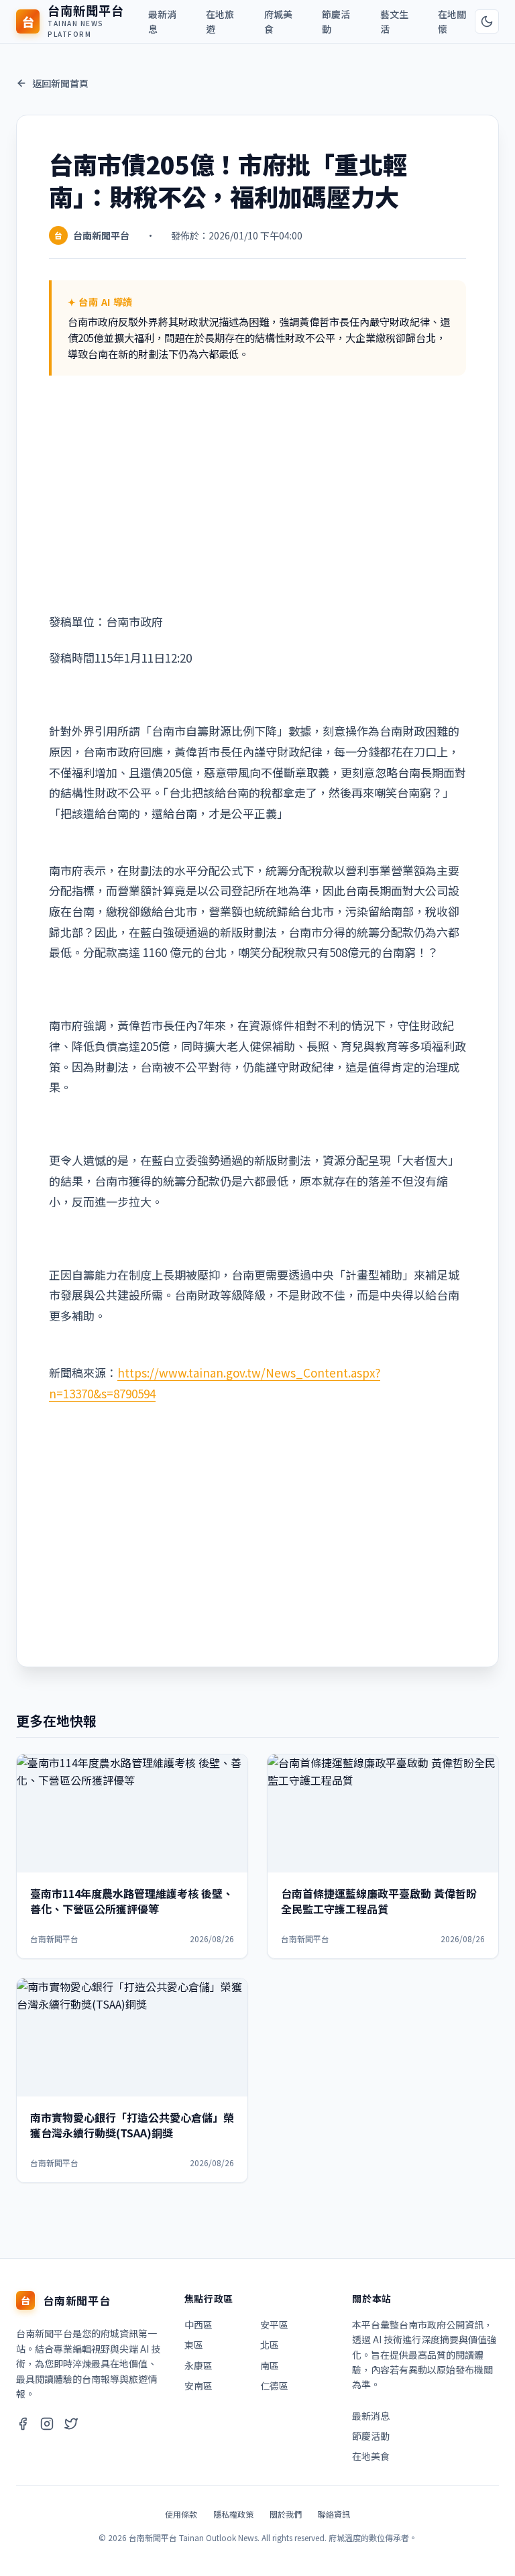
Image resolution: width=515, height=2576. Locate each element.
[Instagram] (47, 2425)
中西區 (198, 2325)
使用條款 (181, 2514)
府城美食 (278, 21)
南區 (270, 2365)
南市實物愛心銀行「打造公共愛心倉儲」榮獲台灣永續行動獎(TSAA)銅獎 (132, 2125)
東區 (194, 2345)
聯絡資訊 (334, 2514)
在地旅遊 (220, 21)
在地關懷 (452, 21)
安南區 (198, 2386)
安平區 (274, 2325)
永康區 (198, 2365)
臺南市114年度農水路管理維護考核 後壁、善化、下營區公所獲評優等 (132, 1901)
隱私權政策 (233, 2514)
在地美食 (371, 2456)
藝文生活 (394, 21)
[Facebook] (23, 2425)
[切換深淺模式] (487, 21)
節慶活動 (336, 21)
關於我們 (286, 2514)
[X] (71, 2425)
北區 (270, 2345)
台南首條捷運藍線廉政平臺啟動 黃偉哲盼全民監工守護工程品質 (379, 1901)
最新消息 (162, 21)
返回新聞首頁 (60, 83)
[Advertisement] (257, 496)
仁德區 (274, 2386)
